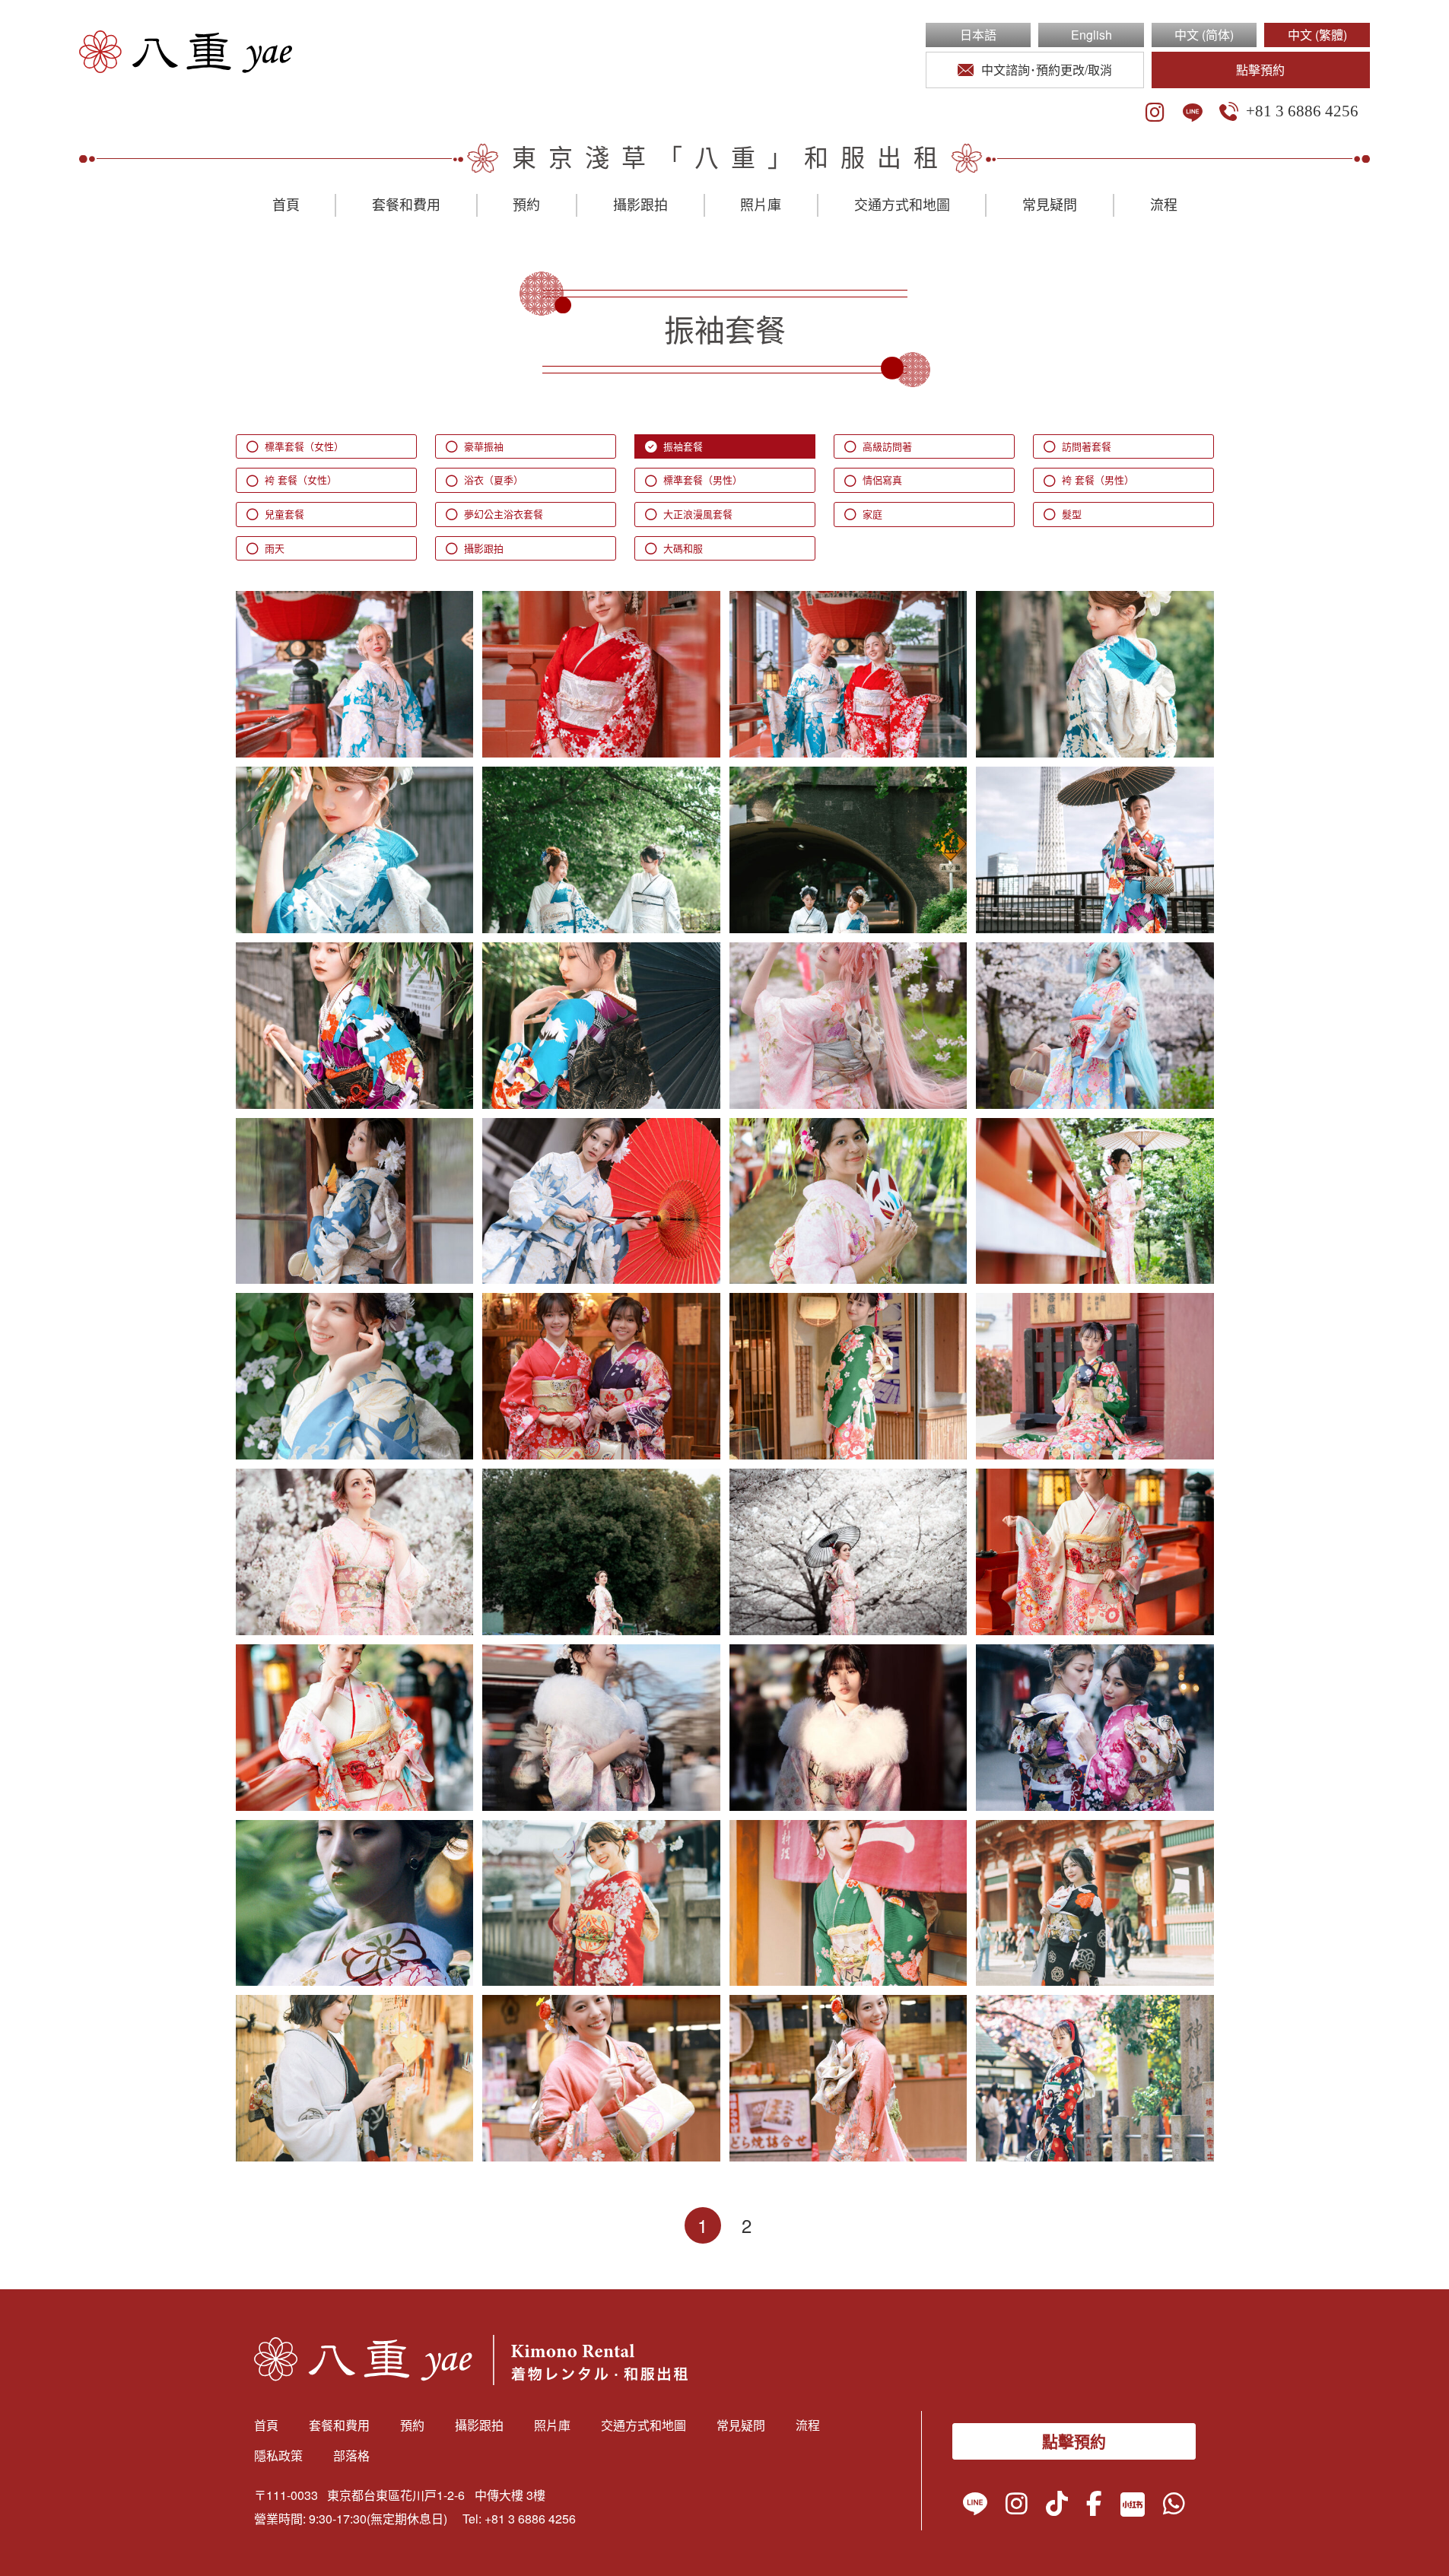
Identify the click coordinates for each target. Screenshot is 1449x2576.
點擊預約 (1260, 70)
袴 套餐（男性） (1098, 480)
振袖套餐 (683, 446)
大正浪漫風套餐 (698, 514)
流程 (1164, 205)
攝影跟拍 (640, 205)
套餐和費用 (406, 205)
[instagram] (1155, 113)
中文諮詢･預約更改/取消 (1047, 70)
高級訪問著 (887, 446)
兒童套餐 (284, 514)
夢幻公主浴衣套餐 (504, 514)
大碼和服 (683, 548)
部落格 (351, 2455)
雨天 (275, 548)
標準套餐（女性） (304, 446)
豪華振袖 (484, 446)
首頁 (286, 205)
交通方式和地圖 (902, 205)
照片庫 (761, 205)
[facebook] (1094, 2507)
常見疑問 (1050, 205)
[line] (1193, 113)
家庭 (872, 514)
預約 (526, 205)
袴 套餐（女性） (301, 480)
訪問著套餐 (1087, 446)
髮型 (1072, 514)
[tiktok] (1057, 2507)
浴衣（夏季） (494, 480)
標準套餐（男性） (703, 480)
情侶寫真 (882, 480)
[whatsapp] (1174, 2507)
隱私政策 (278, 2455)
